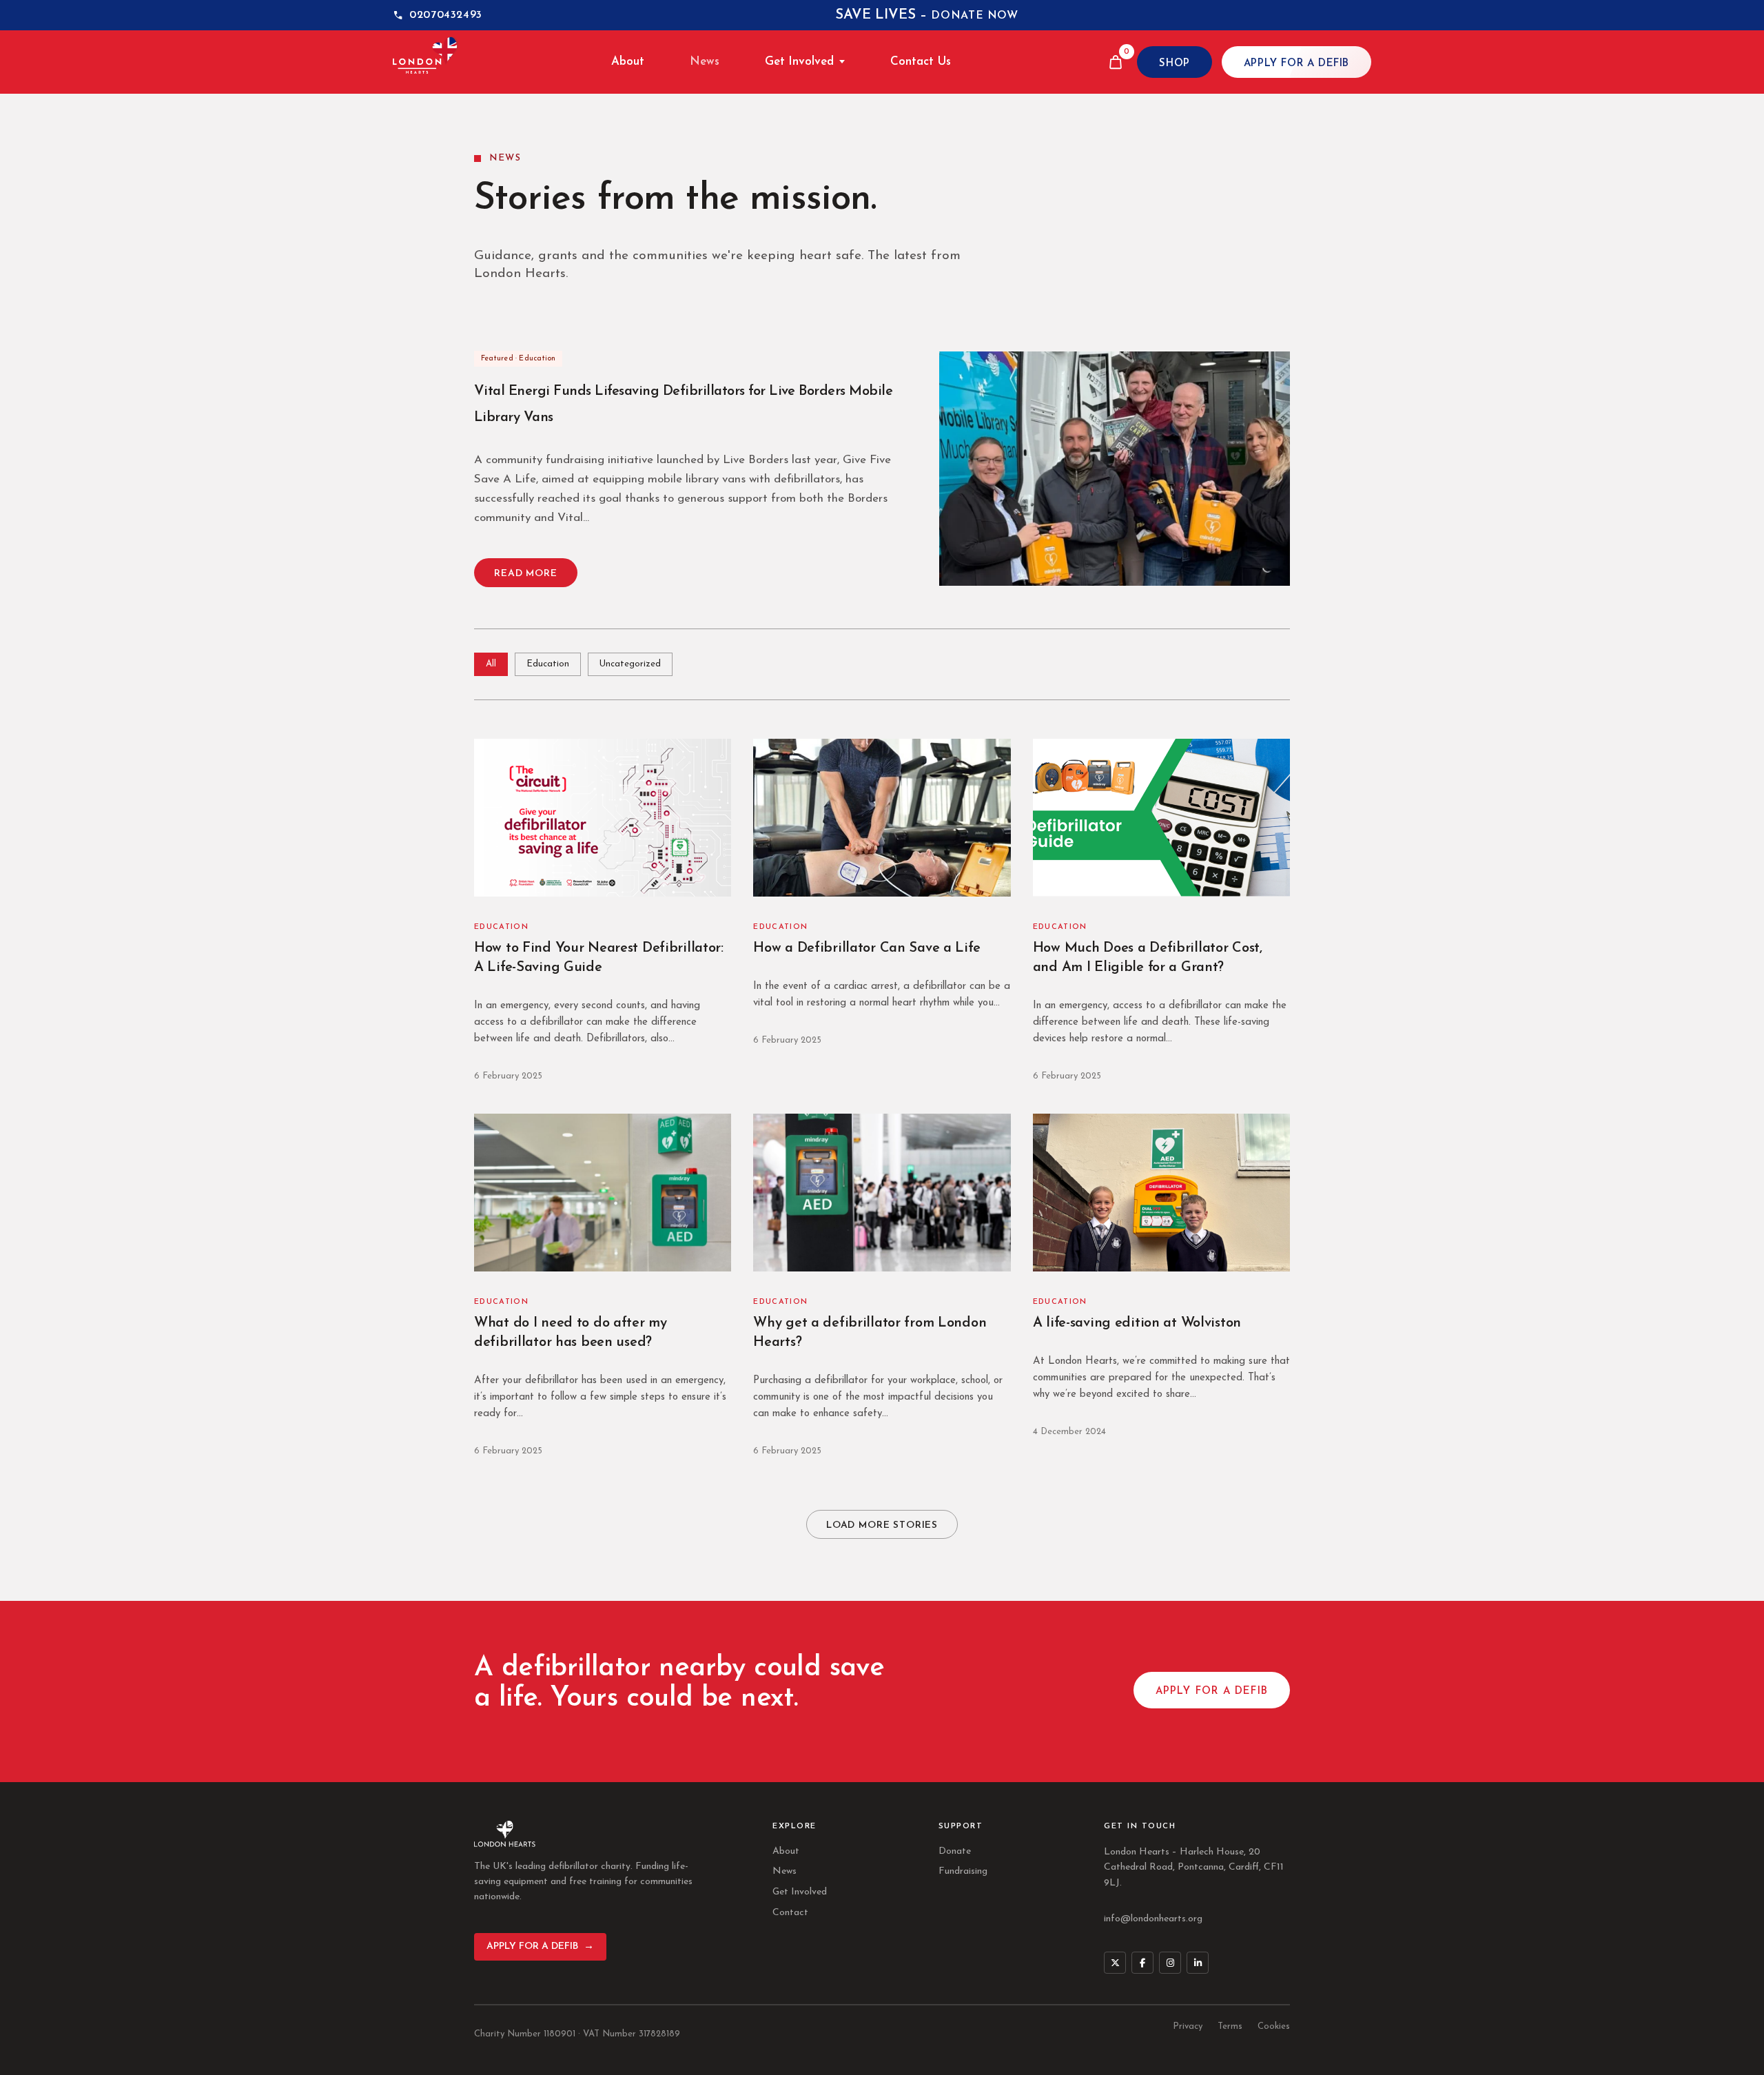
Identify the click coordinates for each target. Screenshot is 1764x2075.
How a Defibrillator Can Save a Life (866, 948)
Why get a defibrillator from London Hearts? (870, 1333)
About (628, 62)
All (491, 664)
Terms (1230, 2026)
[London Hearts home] (425, 62)
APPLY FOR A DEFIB (1296, 64)
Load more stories (882, 1525)
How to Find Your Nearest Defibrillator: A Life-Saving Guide (599, 958)
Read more (526, 574)
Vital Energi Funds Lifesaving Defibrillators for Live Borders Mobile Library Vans (683, 405)
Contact (790, 1913)
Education (548, 664)
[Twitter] (1115, 1963)
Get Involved (799, 62)
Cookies (1274, 2026)
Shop (1174, 64)
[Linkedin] (1198, 1963)
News (705, 62)
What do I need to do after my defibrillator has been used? (571, 1333)
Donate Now (974, 16)
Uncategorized (630, 664)
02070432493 (446, 15)
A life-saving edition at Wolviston (1137, 1323)
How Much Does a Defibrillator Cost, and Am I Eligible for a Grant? (1148, 958)
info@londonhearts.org (1153, 1919)
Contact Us (921, 62)
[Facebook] (1142, 1963)
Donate (955, 1851)
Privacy (1188, 2026)
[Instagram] (1170, 1963)
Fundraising (963, 1871)
